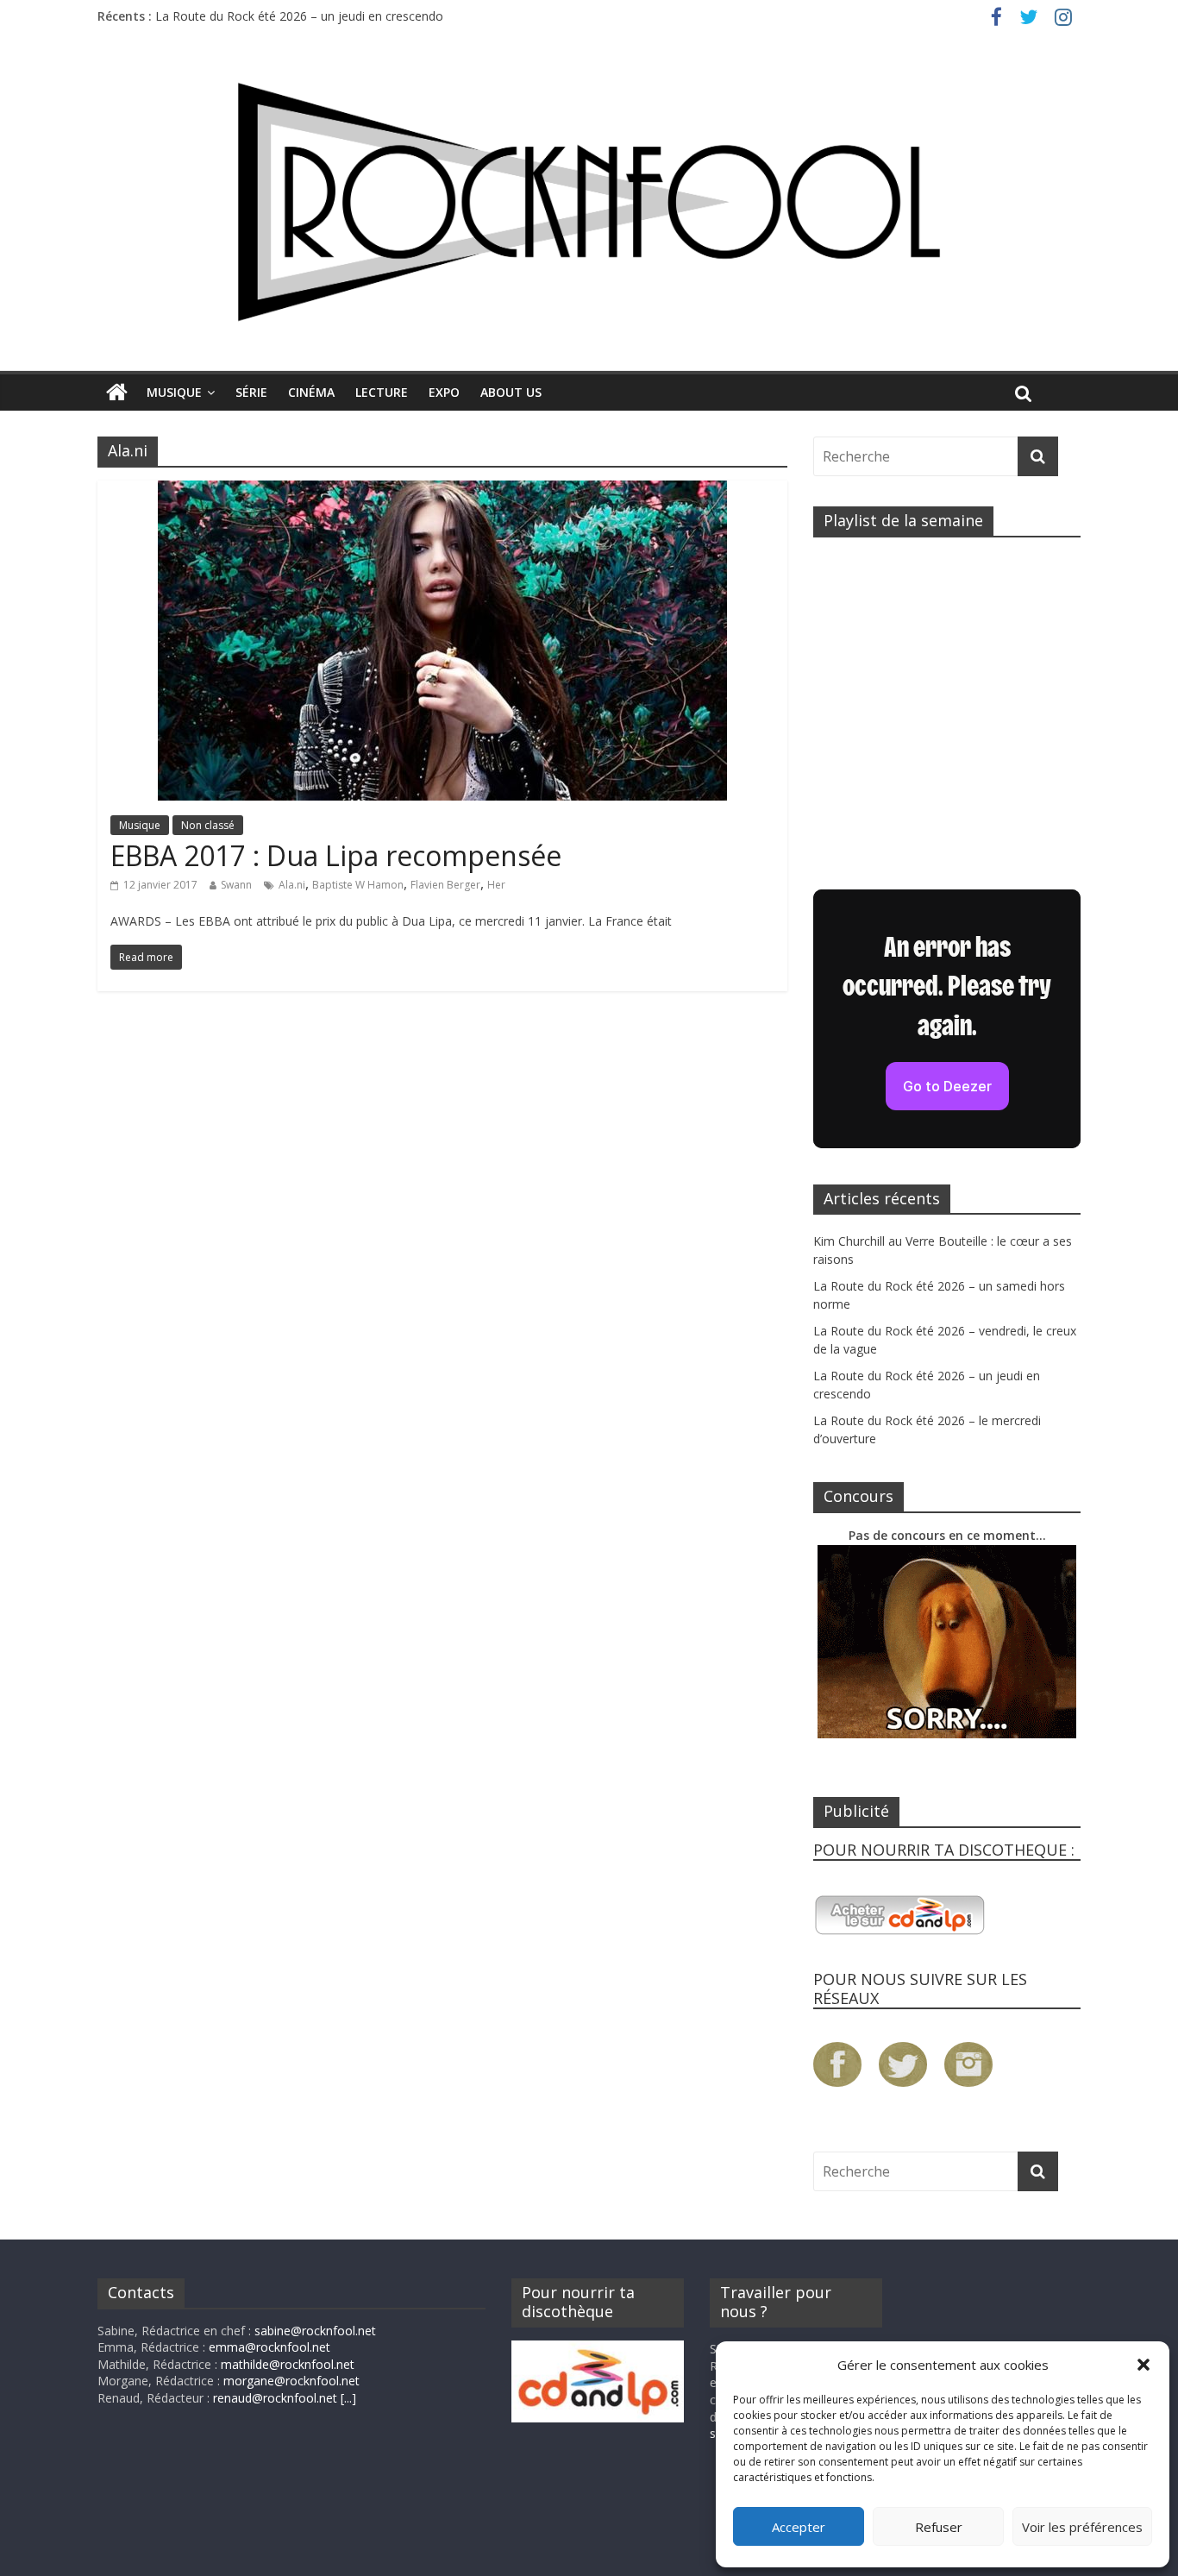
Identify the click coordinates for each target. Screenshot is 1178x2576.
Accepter (799, 2527)
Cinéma (311, 392)
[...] (348, 2398)
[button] (1144, 2365)
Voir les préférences (1082, 2527)
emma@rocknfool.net (269, 2347)
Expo (444, 392)
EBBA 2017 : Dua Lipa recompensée (336, 855)
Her (496, 885)
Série (251, 392)
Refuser (939, 2527)
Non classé (208, 825)
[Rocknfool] (589, 201)
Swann (236, 885)
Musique (174, 392)
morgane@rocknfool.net (291, 2381)
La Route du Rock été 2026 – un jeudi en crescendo (299, 16)
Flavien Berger (445, 885)
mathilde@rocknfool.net (288, 2364)
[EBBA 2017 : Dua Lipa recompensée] (442, 491)
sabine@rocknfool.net (315, 2331)
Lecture (382, 392)
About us (511, 392)
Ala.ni (292, 885)
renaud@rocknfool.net (275, 2398)
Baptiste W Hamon (358, 885)
